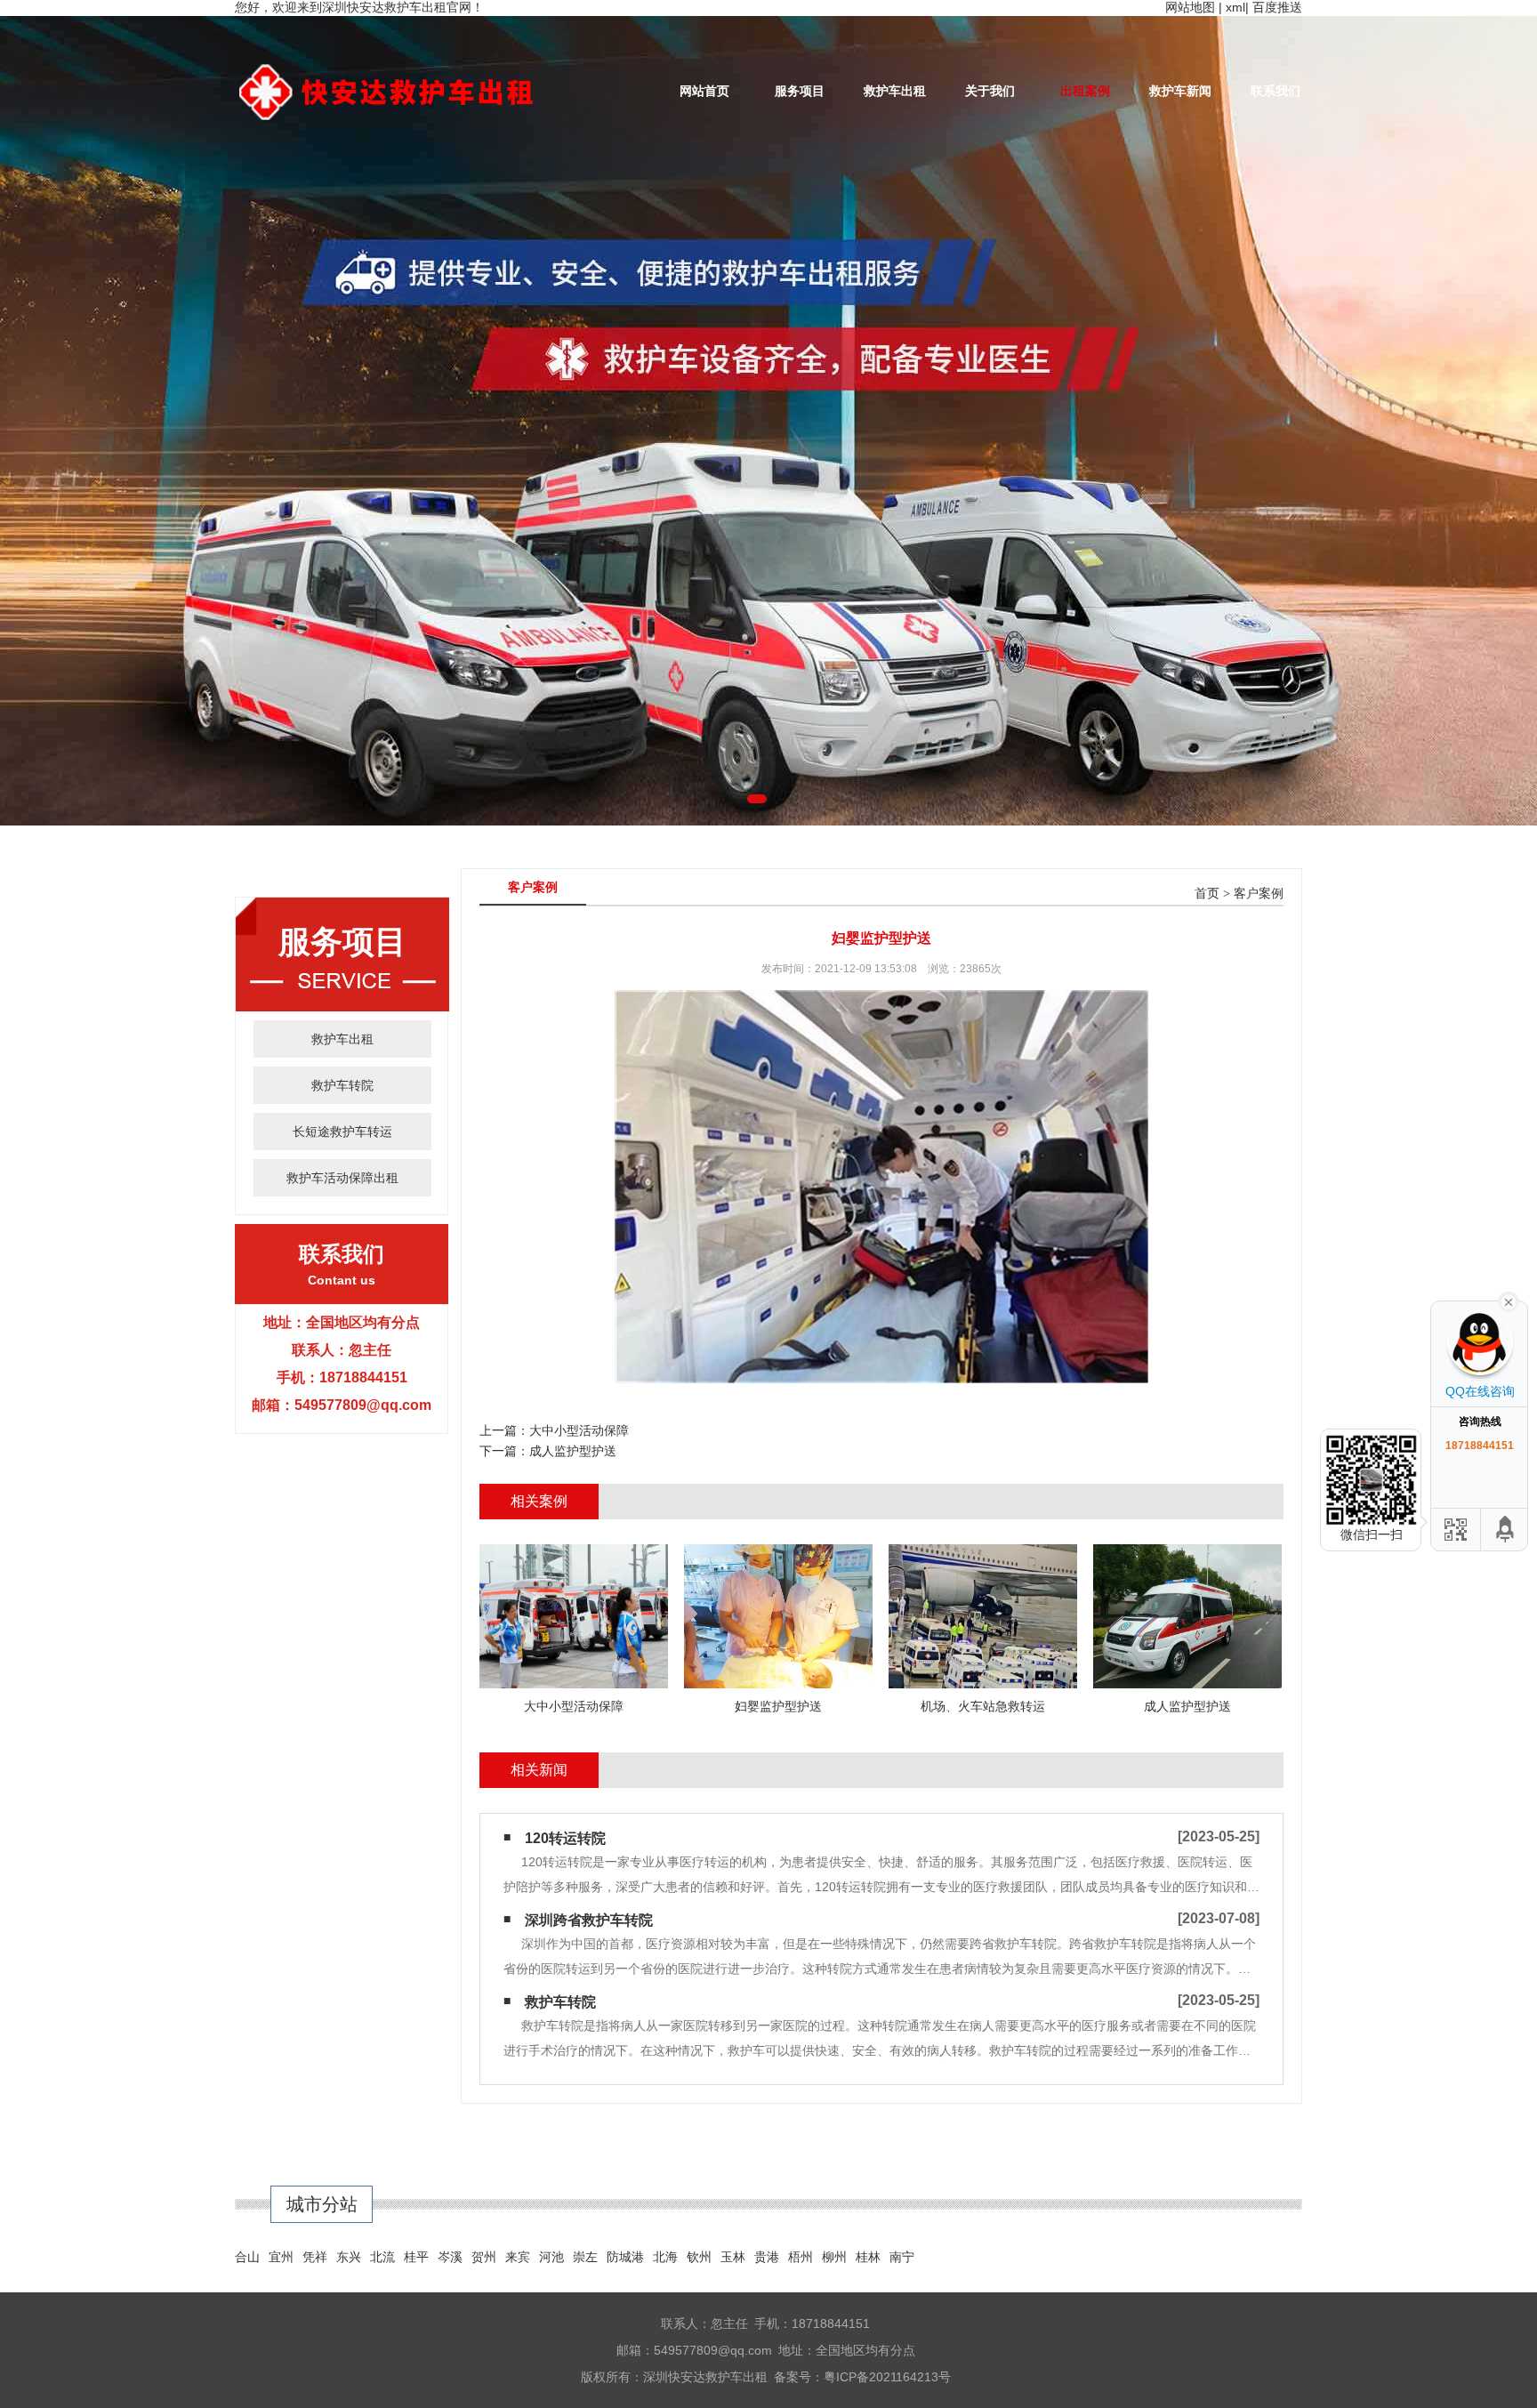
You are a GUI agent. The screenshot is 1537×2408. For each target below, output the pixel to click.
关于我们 (990, 91)
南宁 (902, 2257)
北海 (665, 2257)
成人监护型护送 (573, 1451)
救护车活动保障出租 (342, 1178)
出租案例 (1085, 91)
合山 (247, 2257)
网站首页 (704, 91)
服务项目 (800, 91)
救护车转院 (342, 1085)
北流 (382, 2257)
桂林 (868, 2257)
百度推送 (1277, 7)
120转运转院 (565, 1838)
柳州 (834, 2257)
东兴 (349, 2257)
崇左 (585, 2257)
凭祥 (315, 2257)
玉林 (733, 2257)
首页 (1207, 894)
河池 (551, 2257)
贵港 (767, 2257)
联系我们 (1275, 91)
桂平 (416, 2257)
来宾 (518, 2257)
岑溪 (450, 2257)
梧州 (801, 2257)
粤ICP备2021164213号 (887, 2377)
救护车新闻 (1180, 91)
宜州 (281, 2257)
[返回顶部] (1506, 1530)
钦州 (699, 2257)
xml (1235, 7)
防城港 (625, 2257)
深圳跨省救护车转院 (589, 1920)
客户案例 (1259, 894)
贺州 (484, 2257)
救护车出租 (895, 91)
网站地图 (1190, 7)
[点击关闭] (1509, 1301)
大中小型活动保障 (579, 1430)
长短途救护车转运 (342, 1132)
